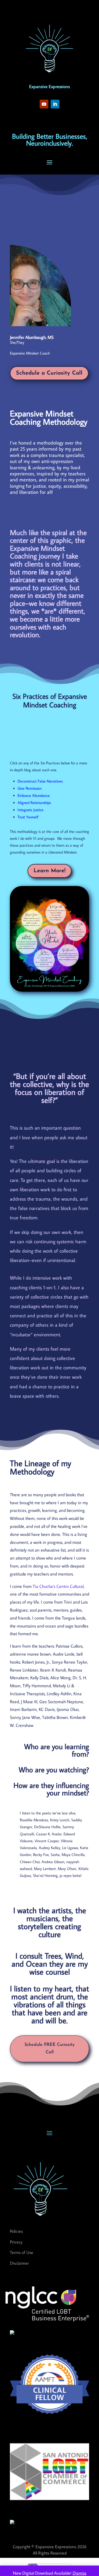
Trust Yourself (28, 817)
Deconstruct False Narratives (40, 781)
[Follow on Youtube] (44, 104)
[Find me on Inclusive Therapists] (12, 2333)
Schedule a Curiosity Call (49, 373)
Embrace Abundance (34, 795)
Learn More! (50, 871)
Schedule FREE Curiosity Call (50, 2048)
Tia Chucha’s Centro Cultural (58, 1586)
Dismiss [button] (79, 2573)
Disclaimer (19, 2263)
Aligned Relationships (34, 803)
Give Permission (30, 788)
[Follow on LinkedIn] (55, 104)
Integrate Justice (31, 810)
